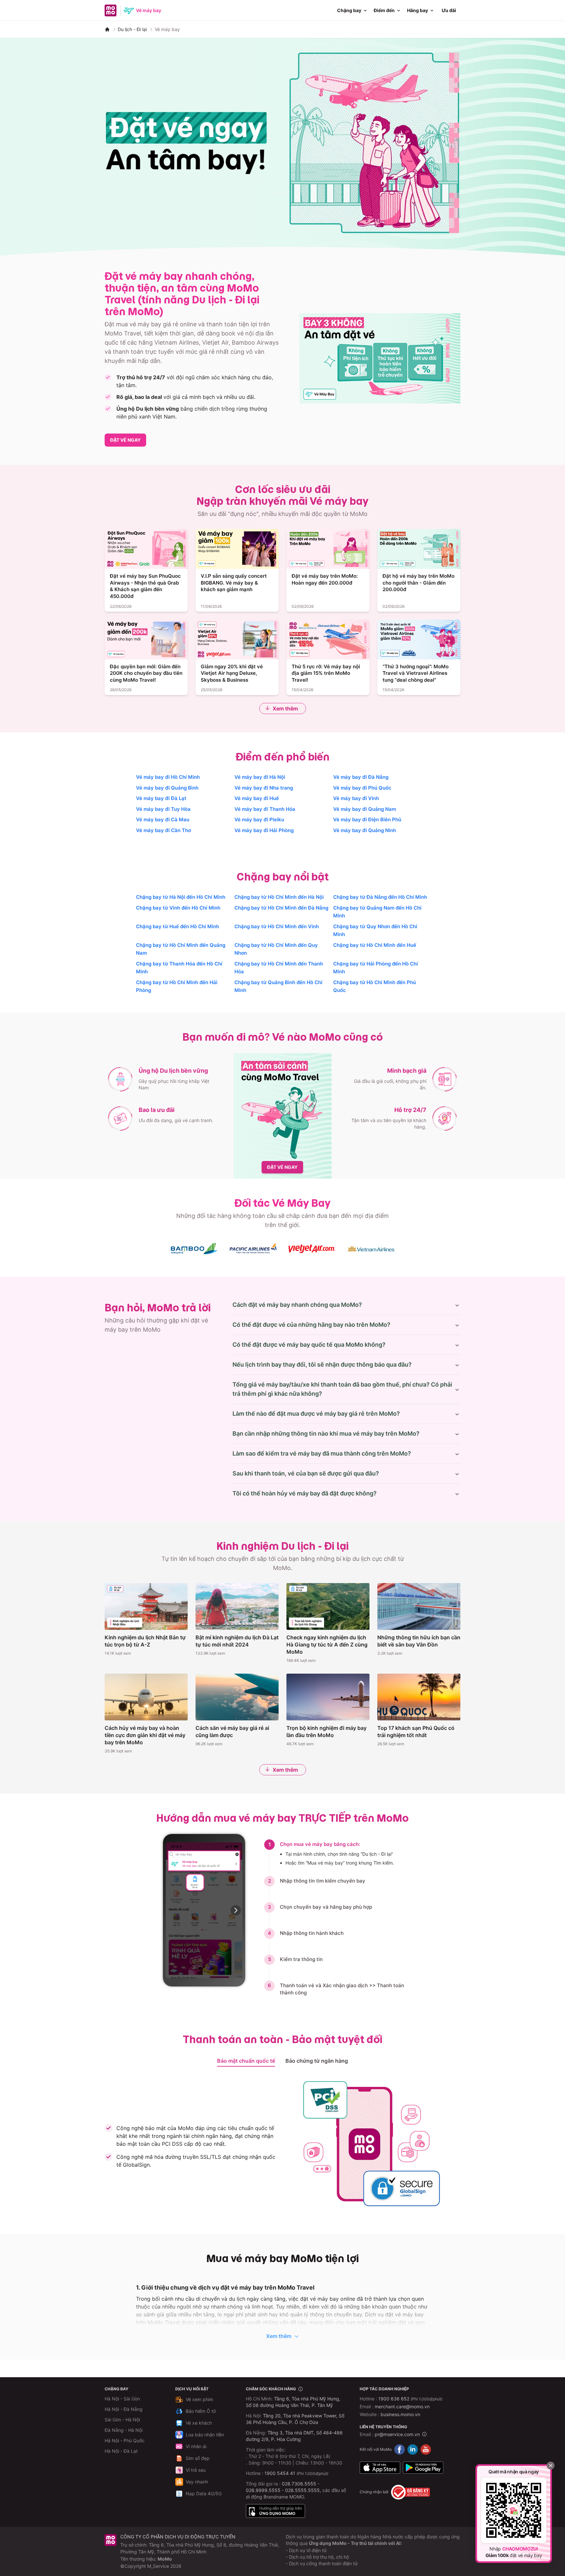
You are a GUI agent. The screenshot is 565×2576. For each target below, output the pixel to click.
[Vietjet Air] (312, 1249)
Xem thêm (285, 708)
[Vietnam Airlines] (371, 1249)
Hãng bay (418, 10)
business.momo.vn (400, 2414)
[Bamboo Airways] (194, 1249)
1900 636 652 (410, 2399)
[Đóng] (551, 2465)
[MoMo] (107, 29)
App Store (380, 2468)
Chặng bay (349, 10)
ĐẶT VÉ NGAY (125, 440)
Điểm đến (384, 10)
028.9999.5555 (263, 2490)
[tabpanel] (282, 2144)
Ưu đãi (449, 10)
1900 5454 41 (280, 2473)
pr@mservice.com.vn (397, 2434)
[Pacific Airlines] (253, 1248)
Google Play (423, 2468)
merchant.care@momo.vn (402, 2406)
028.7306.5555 (299, 2484)
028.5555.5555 (302, 2490)
